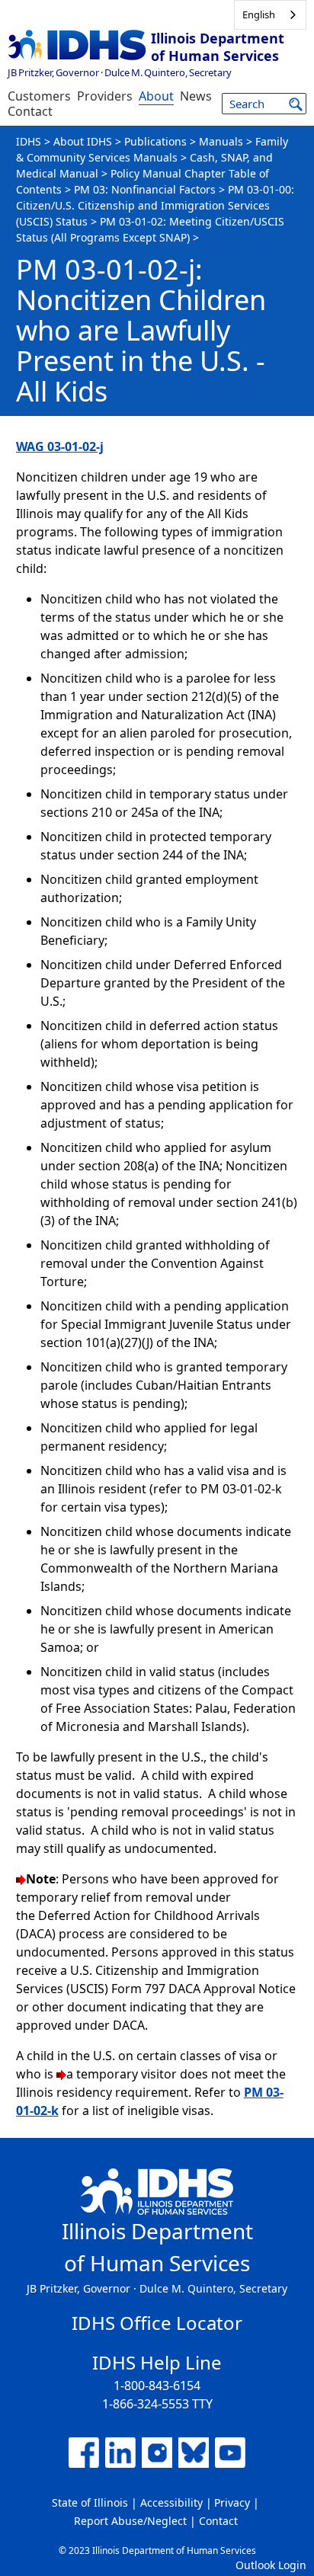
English (259, 14)
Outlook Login (271, 2565)
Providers (105, 96)
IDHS (29, 141)
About (156, 96)
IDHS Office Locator (157, 2323)
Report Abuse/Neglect (130, 2521)
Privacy (232, 2502)
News (196, 96)
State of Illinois (90, 2502)
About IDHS (83, 141)
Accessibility (171, 2502)
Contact (30, 111)
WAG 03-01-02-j (60, 446)
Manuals (221, 141)
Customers (39, 96)
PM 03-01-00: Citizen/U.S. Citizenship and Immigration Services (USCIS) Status (155, 205)
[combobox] (270, 15)
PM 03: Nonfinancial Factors (145, 189)
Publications (155, 141)
